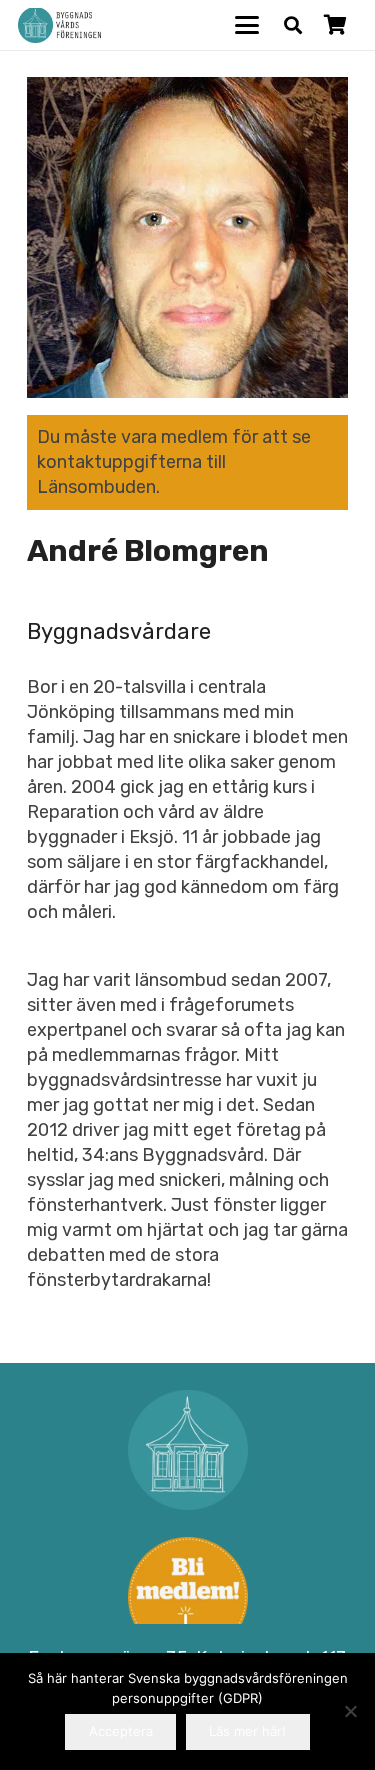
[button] (247, 25)
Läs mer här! (247, 1731)
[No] (350, 1711)
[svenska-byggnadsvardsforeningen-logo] (59, 25)
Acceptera (121, 1731)
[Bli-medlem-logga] (187, 1597)
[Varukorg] (335, 25)
